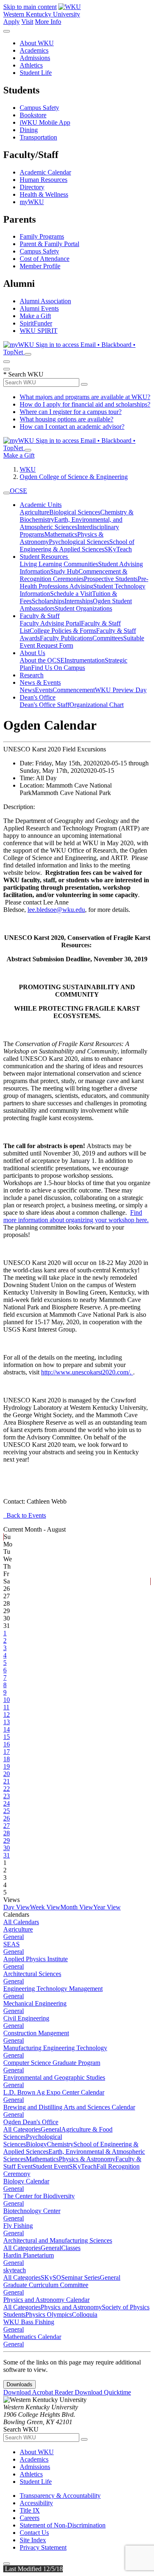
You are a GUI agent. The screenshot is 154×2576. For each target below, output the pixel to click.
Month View (77, 1907)
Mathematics (61, 534)
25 (7, 1811)
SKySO (51, 2277)
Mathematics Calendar (32, 2337)
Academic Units (41, 505)
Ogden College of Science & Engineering (74, 477)
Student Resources (45, 557)
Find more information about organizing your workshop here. (76, 1216)
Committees (108, 638)
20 (7, 1774)
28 (7, 1833)
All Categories (22, 2129)
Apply (11, 22)
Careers (30, 2518)
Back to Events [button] (25, 1515)
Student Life (36, 73)
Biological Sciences (75, 512)
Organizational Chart (97, 705)
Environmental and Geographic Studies (54, 2077)
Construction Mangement (36, 2033)
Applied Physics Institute (36, 1959)
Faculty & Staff (40, 616)
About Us (32, 653)
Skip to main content (30, 7)
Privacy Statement (43, 2547)
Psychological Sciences (79, 542)
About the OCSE (42, 660)
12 (7, 1715)
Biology (36, 2144)
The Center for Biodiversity (39, 2196)
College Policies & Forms (63, 631)
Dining (29, 130)
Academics (34, 50)
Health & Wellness (44, 194)
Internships (79, 601)
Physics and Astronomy (71, 2307)
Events (44, 690)
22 (7, 1789)
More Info (48, 22)
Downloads (20, 2384)
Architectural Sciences (32, 1974)
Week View (45, 1907)
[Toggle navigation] (7, 493)
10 (7, 1700)
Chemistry (60, 2144)
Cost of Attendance (45, 259)
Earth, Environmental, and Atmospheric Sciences (71, 523)
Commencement (74, 690)
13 (7, 1722)
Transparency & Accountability (60, 2496)
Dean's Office (38, 697)
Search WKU (23, 374)
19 (7, 1766)
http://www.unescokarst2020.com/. (87, 1372)
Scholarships (48, 601)
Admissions (35, 58)
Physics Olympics (49, 2314)
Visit (27, 22)
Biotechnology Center (32, 2211)
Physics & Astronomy (87, 2159)
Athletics (31, 65)
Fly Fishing (18, 2226)
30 (7, 1848)
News (27, 690)
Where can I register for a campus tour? (71, 412)
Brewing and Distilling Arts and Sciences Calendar (69, 2107)
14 (7, 1729)
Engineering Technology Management (53, 1989)
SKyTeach (118, 549)
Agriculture (34, 512)
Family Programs (42, 236)
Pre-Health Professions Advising (84, 582)
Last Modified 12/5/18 (33, 2569)
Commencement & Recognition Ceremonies (74, 575)
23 (7, 1796)
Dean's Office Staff (45, 705)
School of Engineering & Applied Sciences (77, 545)
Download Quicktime (103, 2392)
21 (7, 1781)
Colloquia (85, 2314)
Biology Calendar (26, 2181)
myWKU (32, 202)
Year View (107, 1907)
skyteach (15, 2270)
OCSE (18, 491)
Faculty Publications (66, 638)
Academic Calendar (45, 172)
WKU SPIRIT (39, 331)
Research (32, 675)
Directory (32, 187)
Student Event (51, 2166)
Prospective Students (111, 579)
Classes (71, 2248)
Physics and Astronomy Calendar (46, 2300)
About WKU (37, 43)
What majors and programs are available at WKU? (85, 397)
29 (7, 1840)
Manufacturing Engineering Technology (55, 2048)
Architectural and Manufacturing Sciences (58, 2240)
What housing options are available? (67, 419)
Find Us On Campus (58, 668)
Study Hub (64, 571)
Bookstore (33, 115)
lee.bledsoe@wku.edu (56, 910)
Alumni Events (39, 308)
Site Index (33, 2540)
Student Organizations (83, 608)
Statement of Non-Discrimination (63, 2525)
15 (7, 1737)
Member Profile (40, 266)
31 (7, 1855)
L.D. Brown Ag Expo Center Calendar (54, 2092)
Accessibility (36, 2503)
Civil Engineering (26, 2018)
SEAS (11, 1944)
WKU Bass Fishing (29, 2322)
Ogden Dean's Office (31, 2122)
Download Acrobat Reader (39, 2392)
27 (7, 1826)
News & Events (40, 682)
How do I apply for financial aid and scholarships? (85, 404)
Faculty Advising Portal (50, 623)
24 (7, 1803)
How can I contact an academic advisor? (72, 427)
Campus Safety (39, 108)
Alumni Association (45, 301)
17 (7, 1752)
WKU (28, 469)
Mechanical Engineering (35, 2003)
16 (7, 1744)
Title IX (30, 2510)
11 (6, 1707)
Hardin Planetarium (29, 2255)
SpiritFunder (36, 323)
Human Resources (44, 180)
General (14, 1937)
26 (7, 1818)
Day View (17, 1907)
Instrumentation (85, 660)
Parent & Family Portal (49, 244)
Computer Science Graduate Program (52, 2063)
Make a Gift (35, 316)
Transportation (38, 137)
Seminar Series (80, 2277)
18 (7, 1759)
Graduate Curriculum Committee (46, 2285)
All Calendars (21, 1922)
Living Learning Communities (59, 564)
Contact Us (34, 2533)
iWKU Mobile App (45, 122)
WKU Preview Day (121, 690)
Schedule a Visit (71, 594)
